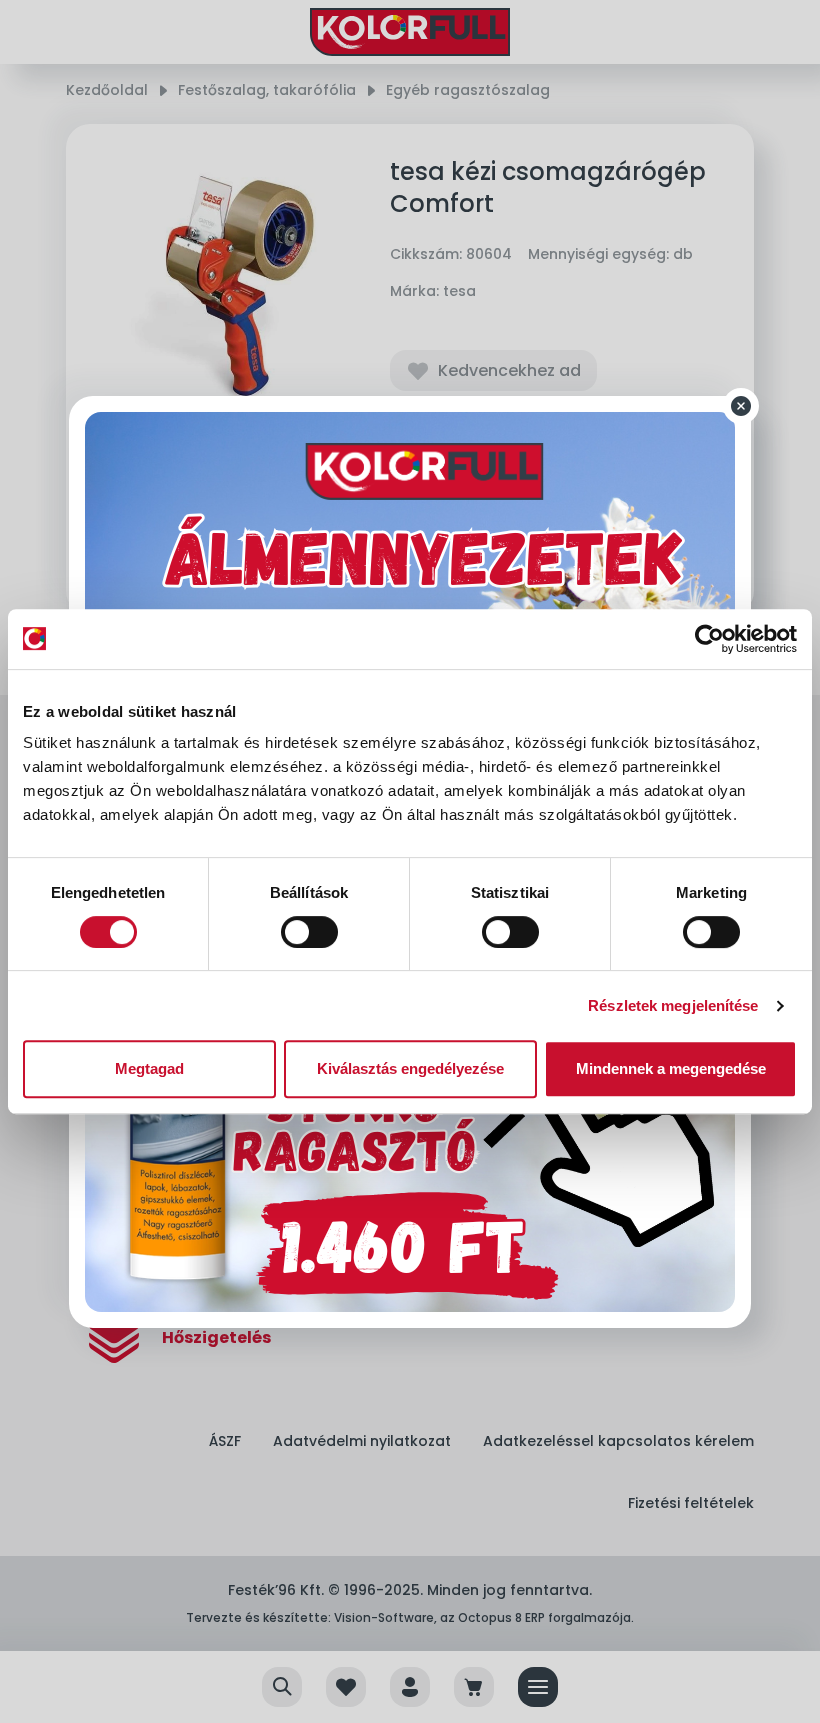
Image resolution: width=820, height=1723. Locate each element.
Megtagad (149, 1068)
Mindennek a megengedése (671, 1068)
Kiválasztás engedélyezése (410, 1068)
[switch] (309, 932)
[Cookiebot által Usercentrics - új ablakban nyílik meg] (709, 639)
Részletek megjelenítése (673, 1005)
